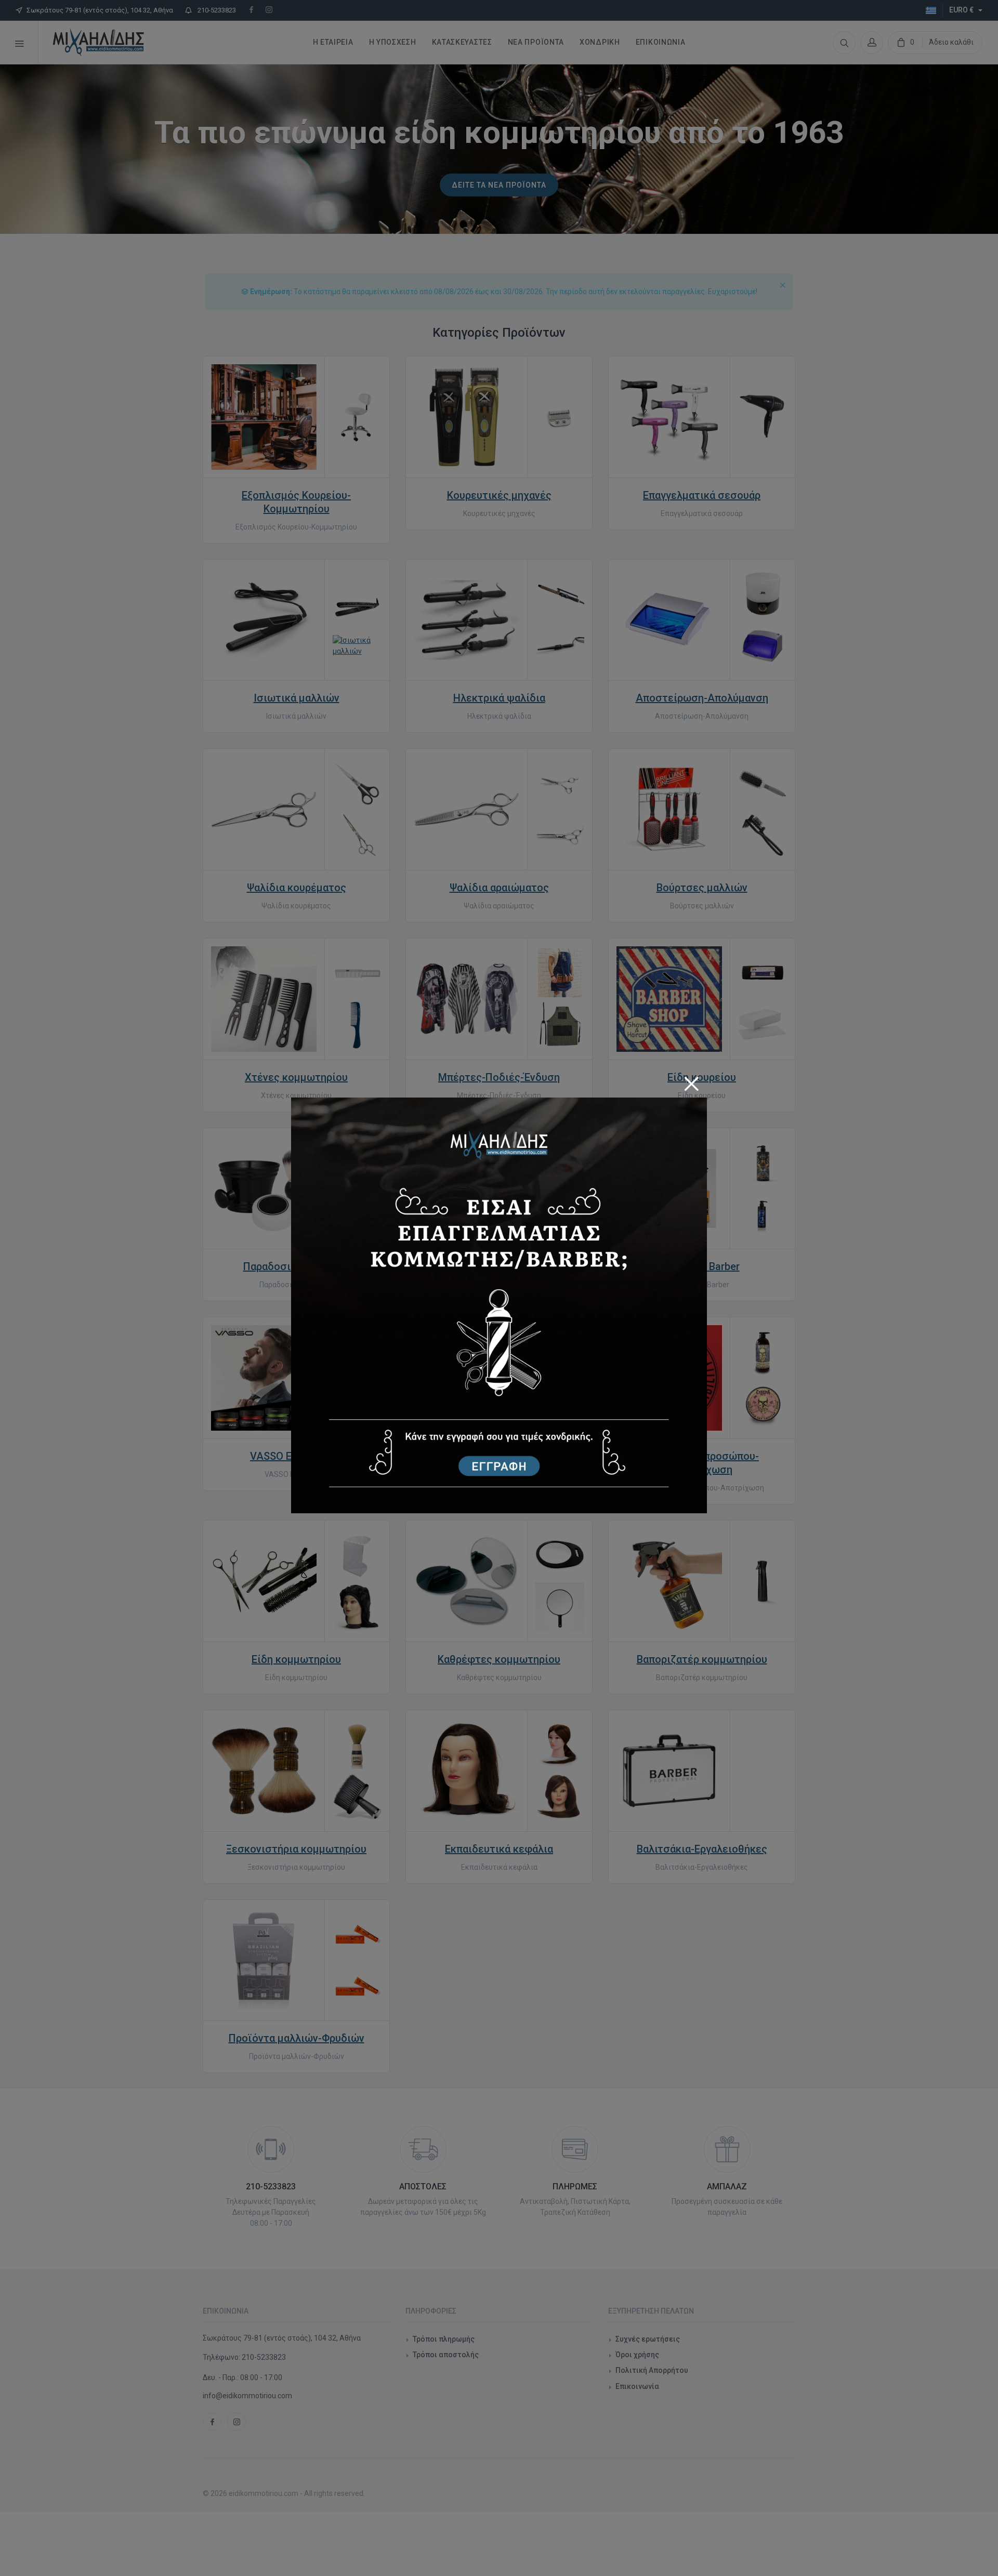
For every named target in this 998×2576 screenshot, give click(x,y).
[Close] (691, 1080)
